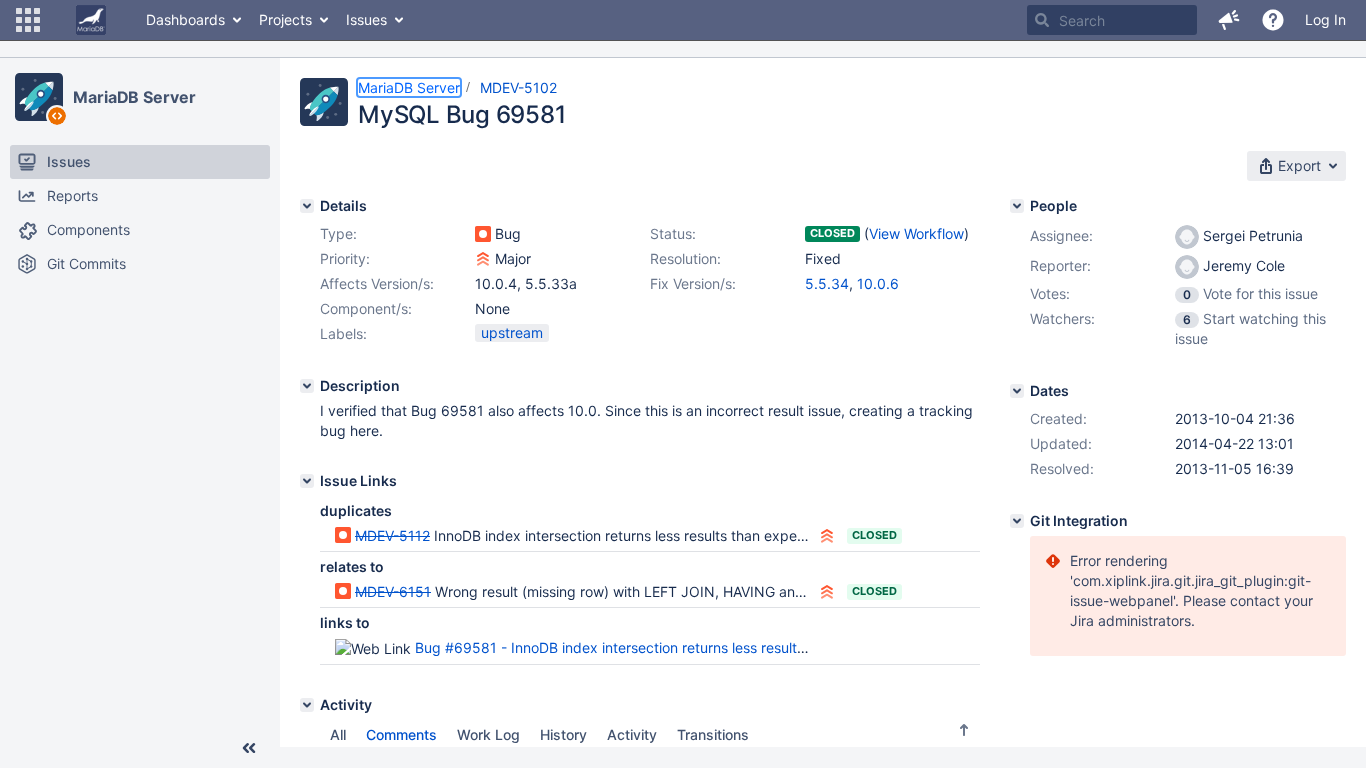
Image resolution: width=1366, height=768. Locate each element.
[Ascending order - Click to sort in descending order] (964, 730)
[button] (28, 20)
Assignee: (1061, 235)
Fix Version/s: (693, 283)
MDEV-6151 (393, 591)
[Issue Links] (307, 481)
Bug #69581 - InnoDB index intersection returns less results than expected (659, 647)
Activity (632, 734)
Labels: (343, 333)
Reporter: (1060, 265)
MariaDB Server (134, 97)
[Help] (1273, 20)
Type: (338, 233)
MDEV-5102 (518, 87)
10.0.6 (878, 283)
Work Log (488, 734)
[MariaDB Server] (39, 97)
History (563, 734)
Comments (401, 734)
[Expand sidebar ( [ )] (249, 748)
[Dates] (1017, 391)
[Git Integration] (1017, 521)
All (338, 734)
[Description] (307, 386)
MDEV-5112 (392, 535)
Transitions (713, 734)
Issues (366, 19)
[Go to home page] (91, 20)
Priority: (345, 258)
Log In (1325, 19)
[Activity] (307, 705)
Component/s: (366, 308)
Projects (285, 19)
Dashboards (185, 19)
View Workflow (916, 233)
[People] (1017, 206)
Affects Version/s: (377, 283)
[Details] (307, 206)
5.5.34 (827, 283)
